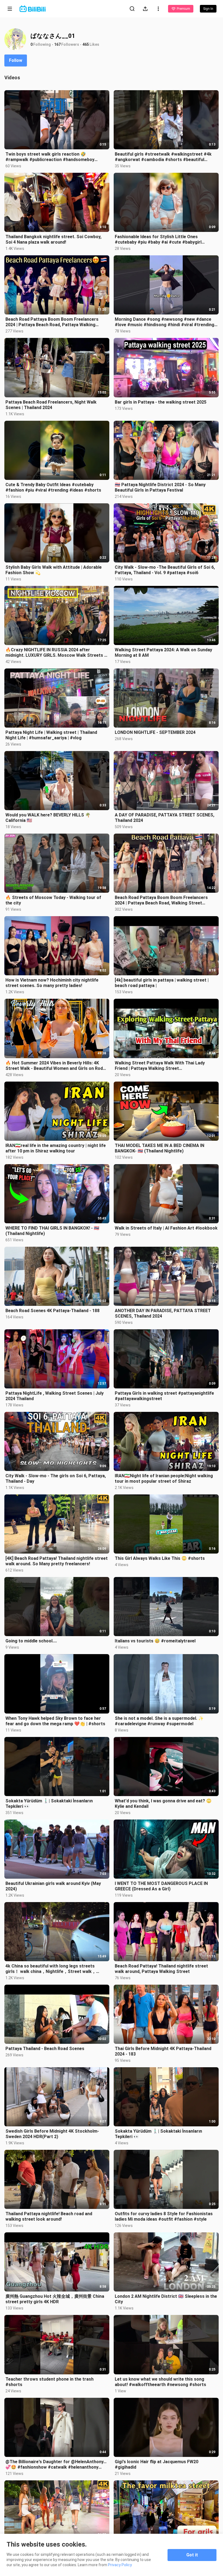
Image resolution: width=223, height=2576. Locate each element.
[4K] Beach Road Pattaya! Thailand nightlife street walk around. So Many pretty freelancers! (57, 1561)
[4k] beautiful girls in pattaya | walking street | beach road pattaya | (162, 983)
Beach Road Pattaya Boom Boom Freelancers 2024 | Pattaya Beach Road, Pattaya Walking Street (52, 322)
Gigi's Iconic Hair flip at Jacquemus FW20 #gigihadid (157, 2464)
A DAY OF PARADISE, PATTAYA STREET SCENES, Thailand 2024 (165, 818)
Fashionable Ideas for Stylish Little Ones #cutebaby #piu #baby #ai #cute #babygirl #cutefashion (158, 240)
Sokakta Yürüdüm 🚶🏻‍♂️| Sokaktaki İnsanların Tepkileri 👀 (49, 1804)
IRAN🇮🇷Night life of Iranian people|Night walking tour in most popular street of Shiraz (164, 1478)
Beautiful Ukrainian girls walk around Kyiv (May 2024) (53, 1886)
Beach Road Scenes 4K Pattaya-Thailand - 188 (52, 1311)
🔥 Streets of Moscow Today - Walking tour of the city (53, 900)
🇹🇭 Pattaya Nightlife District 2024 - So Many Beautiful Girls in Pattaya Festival (160, 487)
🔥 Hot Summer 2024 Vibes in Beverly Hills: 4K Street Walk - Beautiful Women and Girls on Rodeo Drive (57, 1066)
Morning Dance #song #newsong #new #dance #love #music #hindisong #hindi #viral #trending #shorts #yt (165, 322)
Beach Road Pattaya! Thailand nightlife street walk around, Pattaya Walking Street (161, 1969)
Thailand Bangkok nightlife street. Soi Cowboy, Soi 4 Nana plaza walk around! (53, 239)
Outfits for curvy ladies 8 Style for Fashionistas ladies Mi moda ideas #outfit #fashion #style (164, 2216)
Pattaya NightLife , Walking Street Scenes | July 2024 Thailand (55, 1396)
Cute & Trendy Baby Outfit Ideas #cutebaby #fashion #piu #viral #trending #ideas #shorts (53, 487)
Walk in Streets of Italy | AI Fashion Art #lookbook (166, 1228)
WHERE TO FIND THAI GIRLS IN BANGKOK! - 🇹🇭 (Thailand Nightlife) (52, 1231)
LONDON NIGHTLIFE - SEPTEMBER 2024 (155, 732)
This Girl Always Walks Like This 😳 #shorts (160, 1558)
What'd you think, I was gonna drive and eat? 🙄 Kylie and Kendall (163, 1804)
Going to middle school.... (31, 1641)
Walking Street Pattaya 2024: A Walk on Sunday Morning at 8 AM (163, 653)
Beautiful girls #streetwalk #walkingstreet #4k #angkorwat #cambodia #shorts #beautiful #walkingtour (163, 157)
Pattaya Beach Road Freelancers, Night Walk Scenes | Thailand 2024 (51, 405)
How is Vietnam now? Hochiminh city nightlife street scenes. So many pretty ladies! (52, 983)
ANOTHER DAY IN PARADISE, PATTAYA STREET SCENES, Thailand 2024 (163, 1313)
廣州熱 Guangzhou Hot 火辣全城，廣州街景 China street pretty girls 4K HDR (55, 2299)
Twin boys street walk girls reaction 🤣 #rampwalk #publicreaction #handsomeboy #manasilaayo (50, 157)
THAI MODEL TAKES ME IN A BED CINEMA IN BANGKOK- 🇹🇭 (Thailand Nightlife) (159, 1148)
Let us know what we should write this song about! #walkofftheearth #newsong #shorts (160, 2382)
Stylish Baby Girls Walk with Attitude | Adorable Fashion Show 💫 (54, 570)
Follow (16, 60)
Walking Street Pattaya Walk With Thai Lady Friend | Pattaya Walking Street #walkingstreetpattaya (160, 1066)
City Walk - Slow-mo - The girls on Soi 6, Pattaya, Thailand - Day (56, 1478)
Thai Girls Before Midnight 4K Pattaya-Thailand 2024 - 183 (163, 2051)
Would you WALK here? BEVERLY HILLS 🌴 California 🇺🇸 (48, 818)
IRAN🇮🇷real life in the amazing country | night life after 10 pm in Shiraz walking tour (56, 1148)
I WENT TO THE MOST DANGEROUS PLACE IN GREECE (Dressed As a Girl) (161, 1886)
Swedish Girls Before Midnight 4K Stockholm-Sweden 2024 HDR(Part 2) (52, 2134)
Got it (192, 2555)
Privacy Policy (120, 2565)
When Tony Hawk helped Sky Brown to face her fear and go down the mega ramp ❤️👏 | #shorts (55, 1721)
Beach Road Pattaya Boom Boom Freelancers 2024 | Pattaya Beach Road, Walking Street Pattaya (161, 900)
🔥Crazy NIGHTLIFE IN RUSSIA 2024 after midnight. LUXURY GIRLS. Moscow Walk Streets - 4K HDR (56, 653)
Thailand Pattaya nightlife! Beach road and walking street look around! (49, 2216)
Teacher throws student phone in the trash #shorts (49, 2382)
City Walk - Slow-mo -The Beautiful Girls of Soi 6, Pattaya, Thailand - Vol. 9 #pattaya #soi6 (165, 570)
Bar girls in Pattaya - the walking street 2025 (161, 402)
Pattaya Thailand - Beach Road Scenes (45, 2049)
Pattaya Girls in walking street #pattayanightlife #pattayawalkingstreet (164, 1396)
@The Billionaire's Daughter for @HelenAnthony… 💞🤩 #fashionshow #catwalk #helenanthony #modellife (56, 2465)
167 (57, 44)
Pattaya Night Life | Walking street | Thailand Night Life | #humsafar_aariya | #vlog (51, 735)
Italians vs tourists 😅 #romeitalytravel (155, 1641)
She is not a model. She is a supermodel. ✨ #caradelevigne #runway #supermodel (159, 1721)
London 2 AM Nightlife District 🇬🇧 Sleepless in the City (166, 2299)
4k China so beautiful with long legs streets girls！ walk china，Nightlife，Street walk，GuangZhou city (51, 1969)
